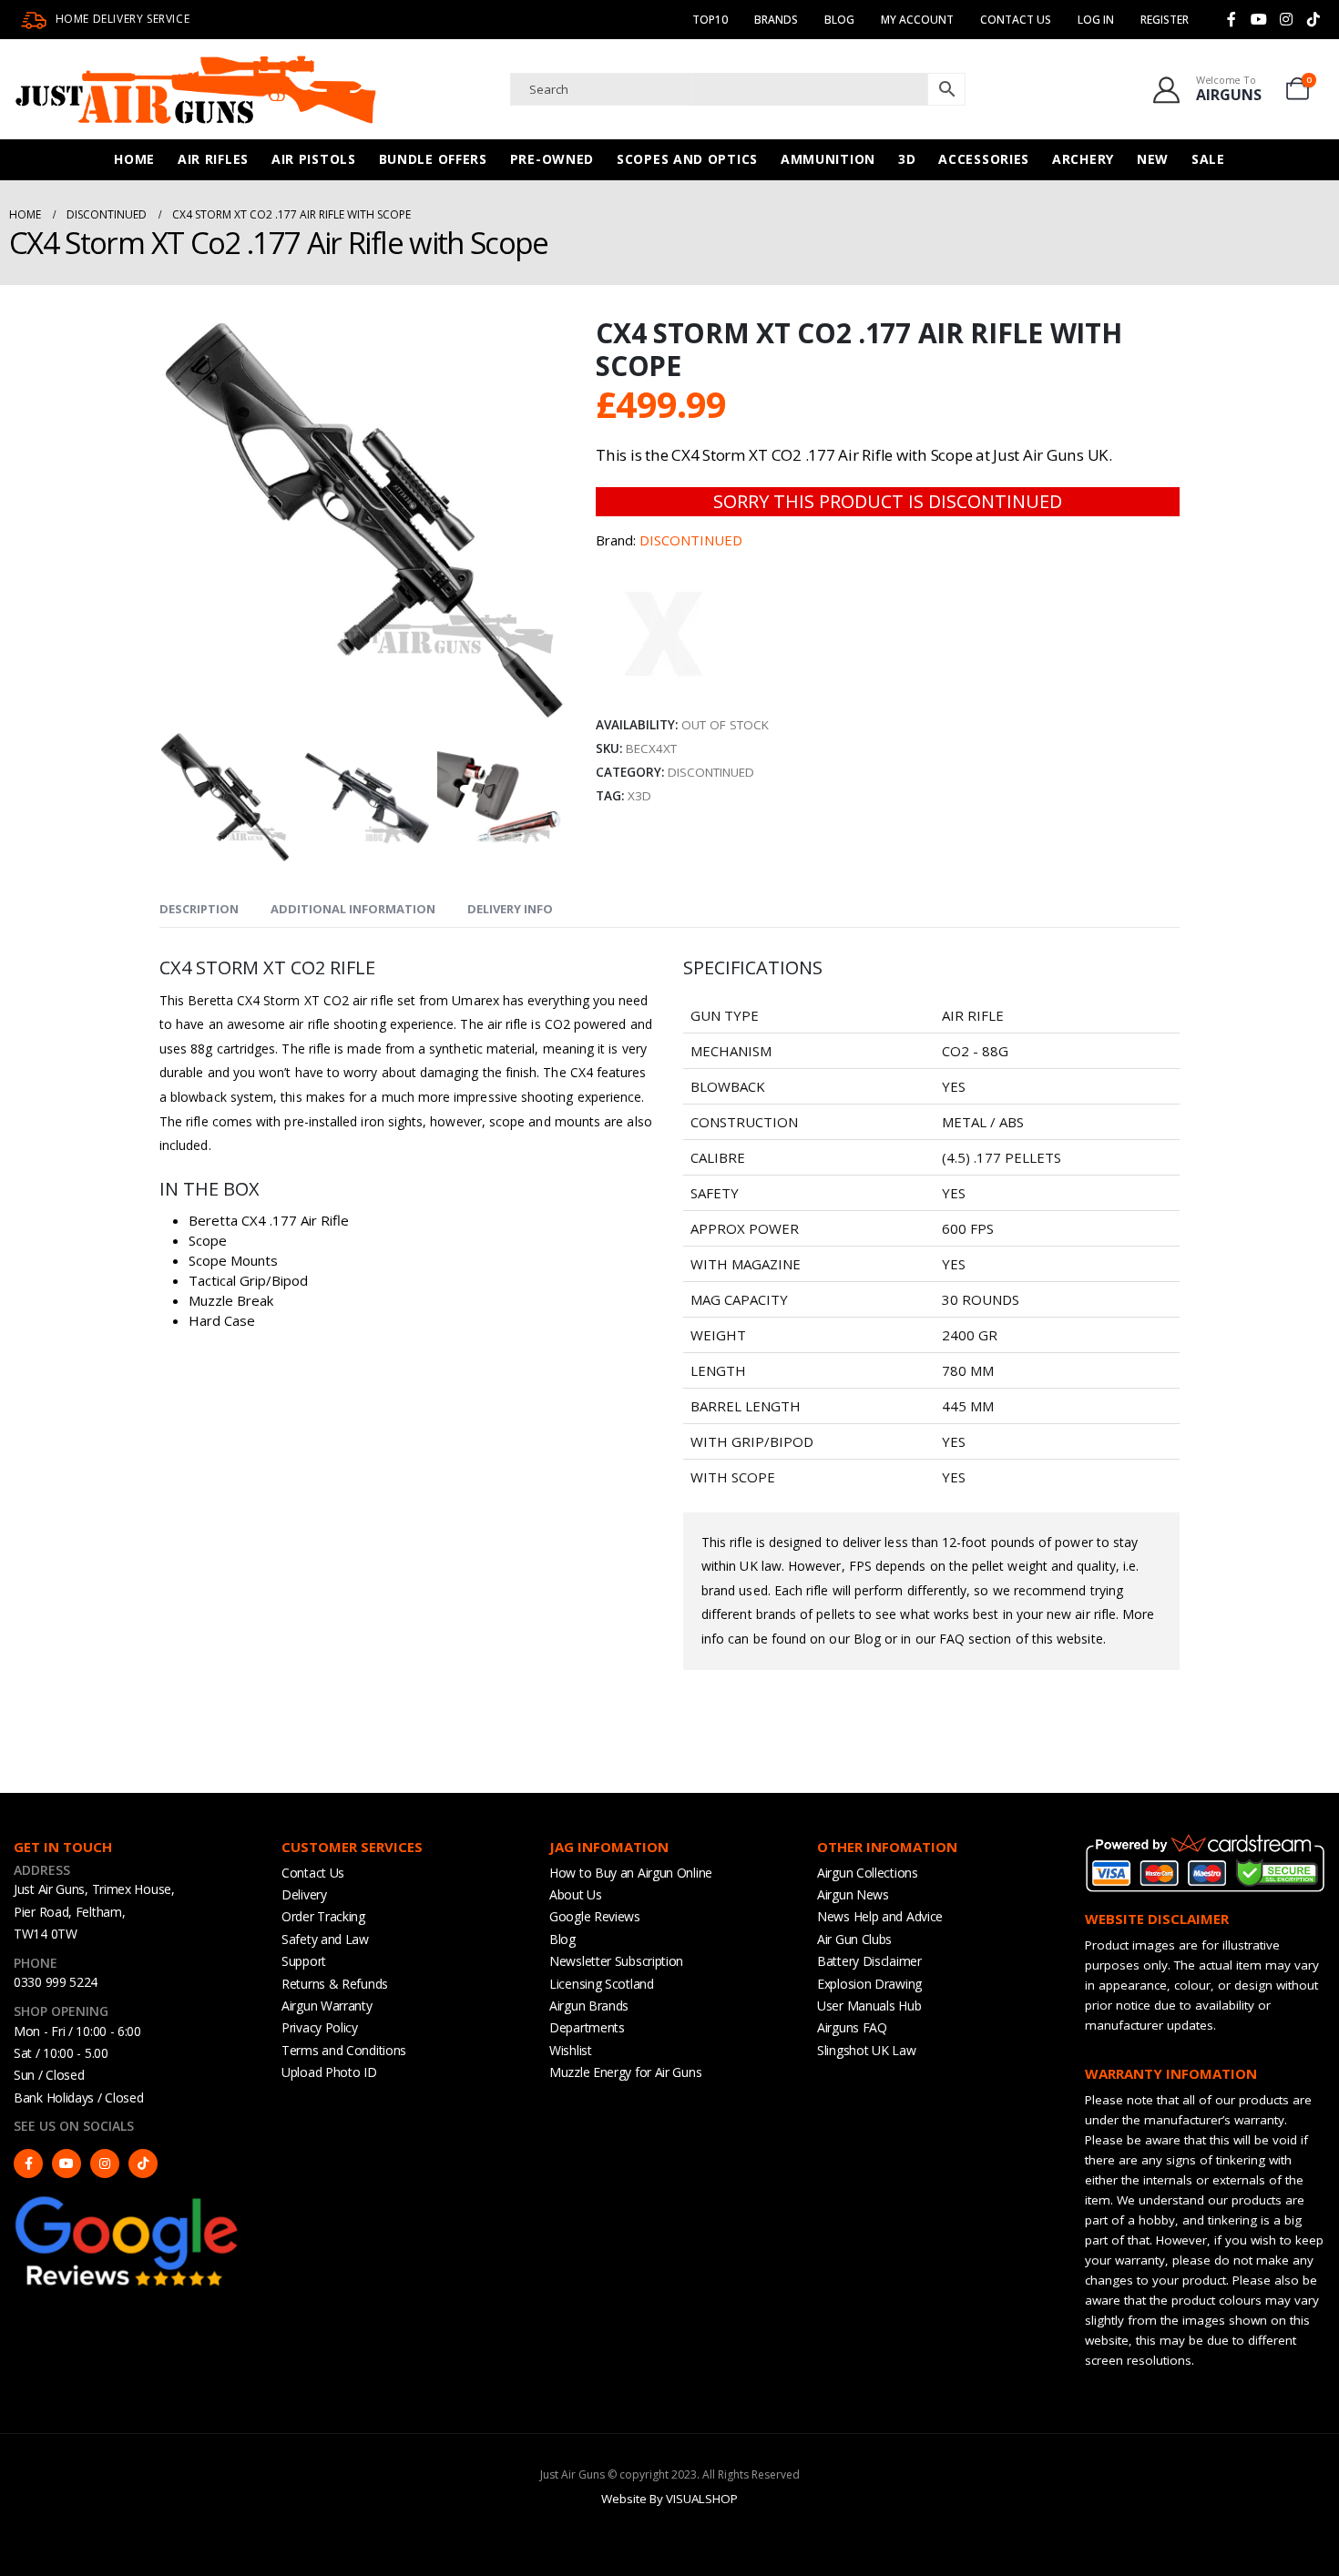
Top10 (710, 20)
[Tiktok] (1313, 19)
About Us (576, 1894)
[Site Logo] (196, 89)
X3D (639, 796)
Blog (839, 20)
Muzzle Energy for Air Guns (625, 2072)
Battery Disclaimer (869, 1961)
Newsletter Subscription (616, 1961)
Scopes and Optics (687, 159)
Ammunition (828, 159)
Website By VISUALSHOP (669, 2499)
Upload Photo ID (329, 2072)
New (1153, 159)
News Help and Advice (880, 1916)
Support (304, 1961)
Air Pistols (314, 159)
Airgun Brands (589, 2006)
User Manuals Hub (869, 2006)
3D (907, 159)
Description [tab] (199, 909)
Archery (1083, 159)
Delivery (304, 1894)
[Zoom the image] (128, 2201)
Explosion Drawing (869, 1984)
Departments (587, 2027)
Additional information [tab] (353, 909)
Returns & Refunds (335, 1984)
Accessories (984, 159)
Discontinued (711, 772)
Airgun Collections (868, 1873)
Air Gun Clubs (854, 1939)
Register (1165, 20)
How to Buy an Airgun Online (631, 1873)
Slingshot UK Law (866, 2050)
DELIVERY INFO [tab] (510, 909)
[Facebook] (1232, 19)
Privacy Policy (320, 2027)
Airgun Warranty (327, 2006)
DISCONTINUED (691, 540)
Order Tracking (323, 1916)
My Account (917, 20)
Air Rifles (213, 159)
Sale (1208, 159)
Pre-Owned (552, 159)
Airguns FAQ (852, 2027)
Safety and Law (325, 1939)
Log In (1096, 20)
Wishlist (571, 2050)
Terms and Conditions (344, 2050)
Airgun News (853, 1894)
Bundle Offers (433, 159)
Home (134, 159)
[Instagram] (1286, 19)
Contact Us (1016, 20)
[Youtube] (1259, 19)
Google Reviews (595, 1916)
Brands (776, 20)
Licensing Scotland (602, 1984)
